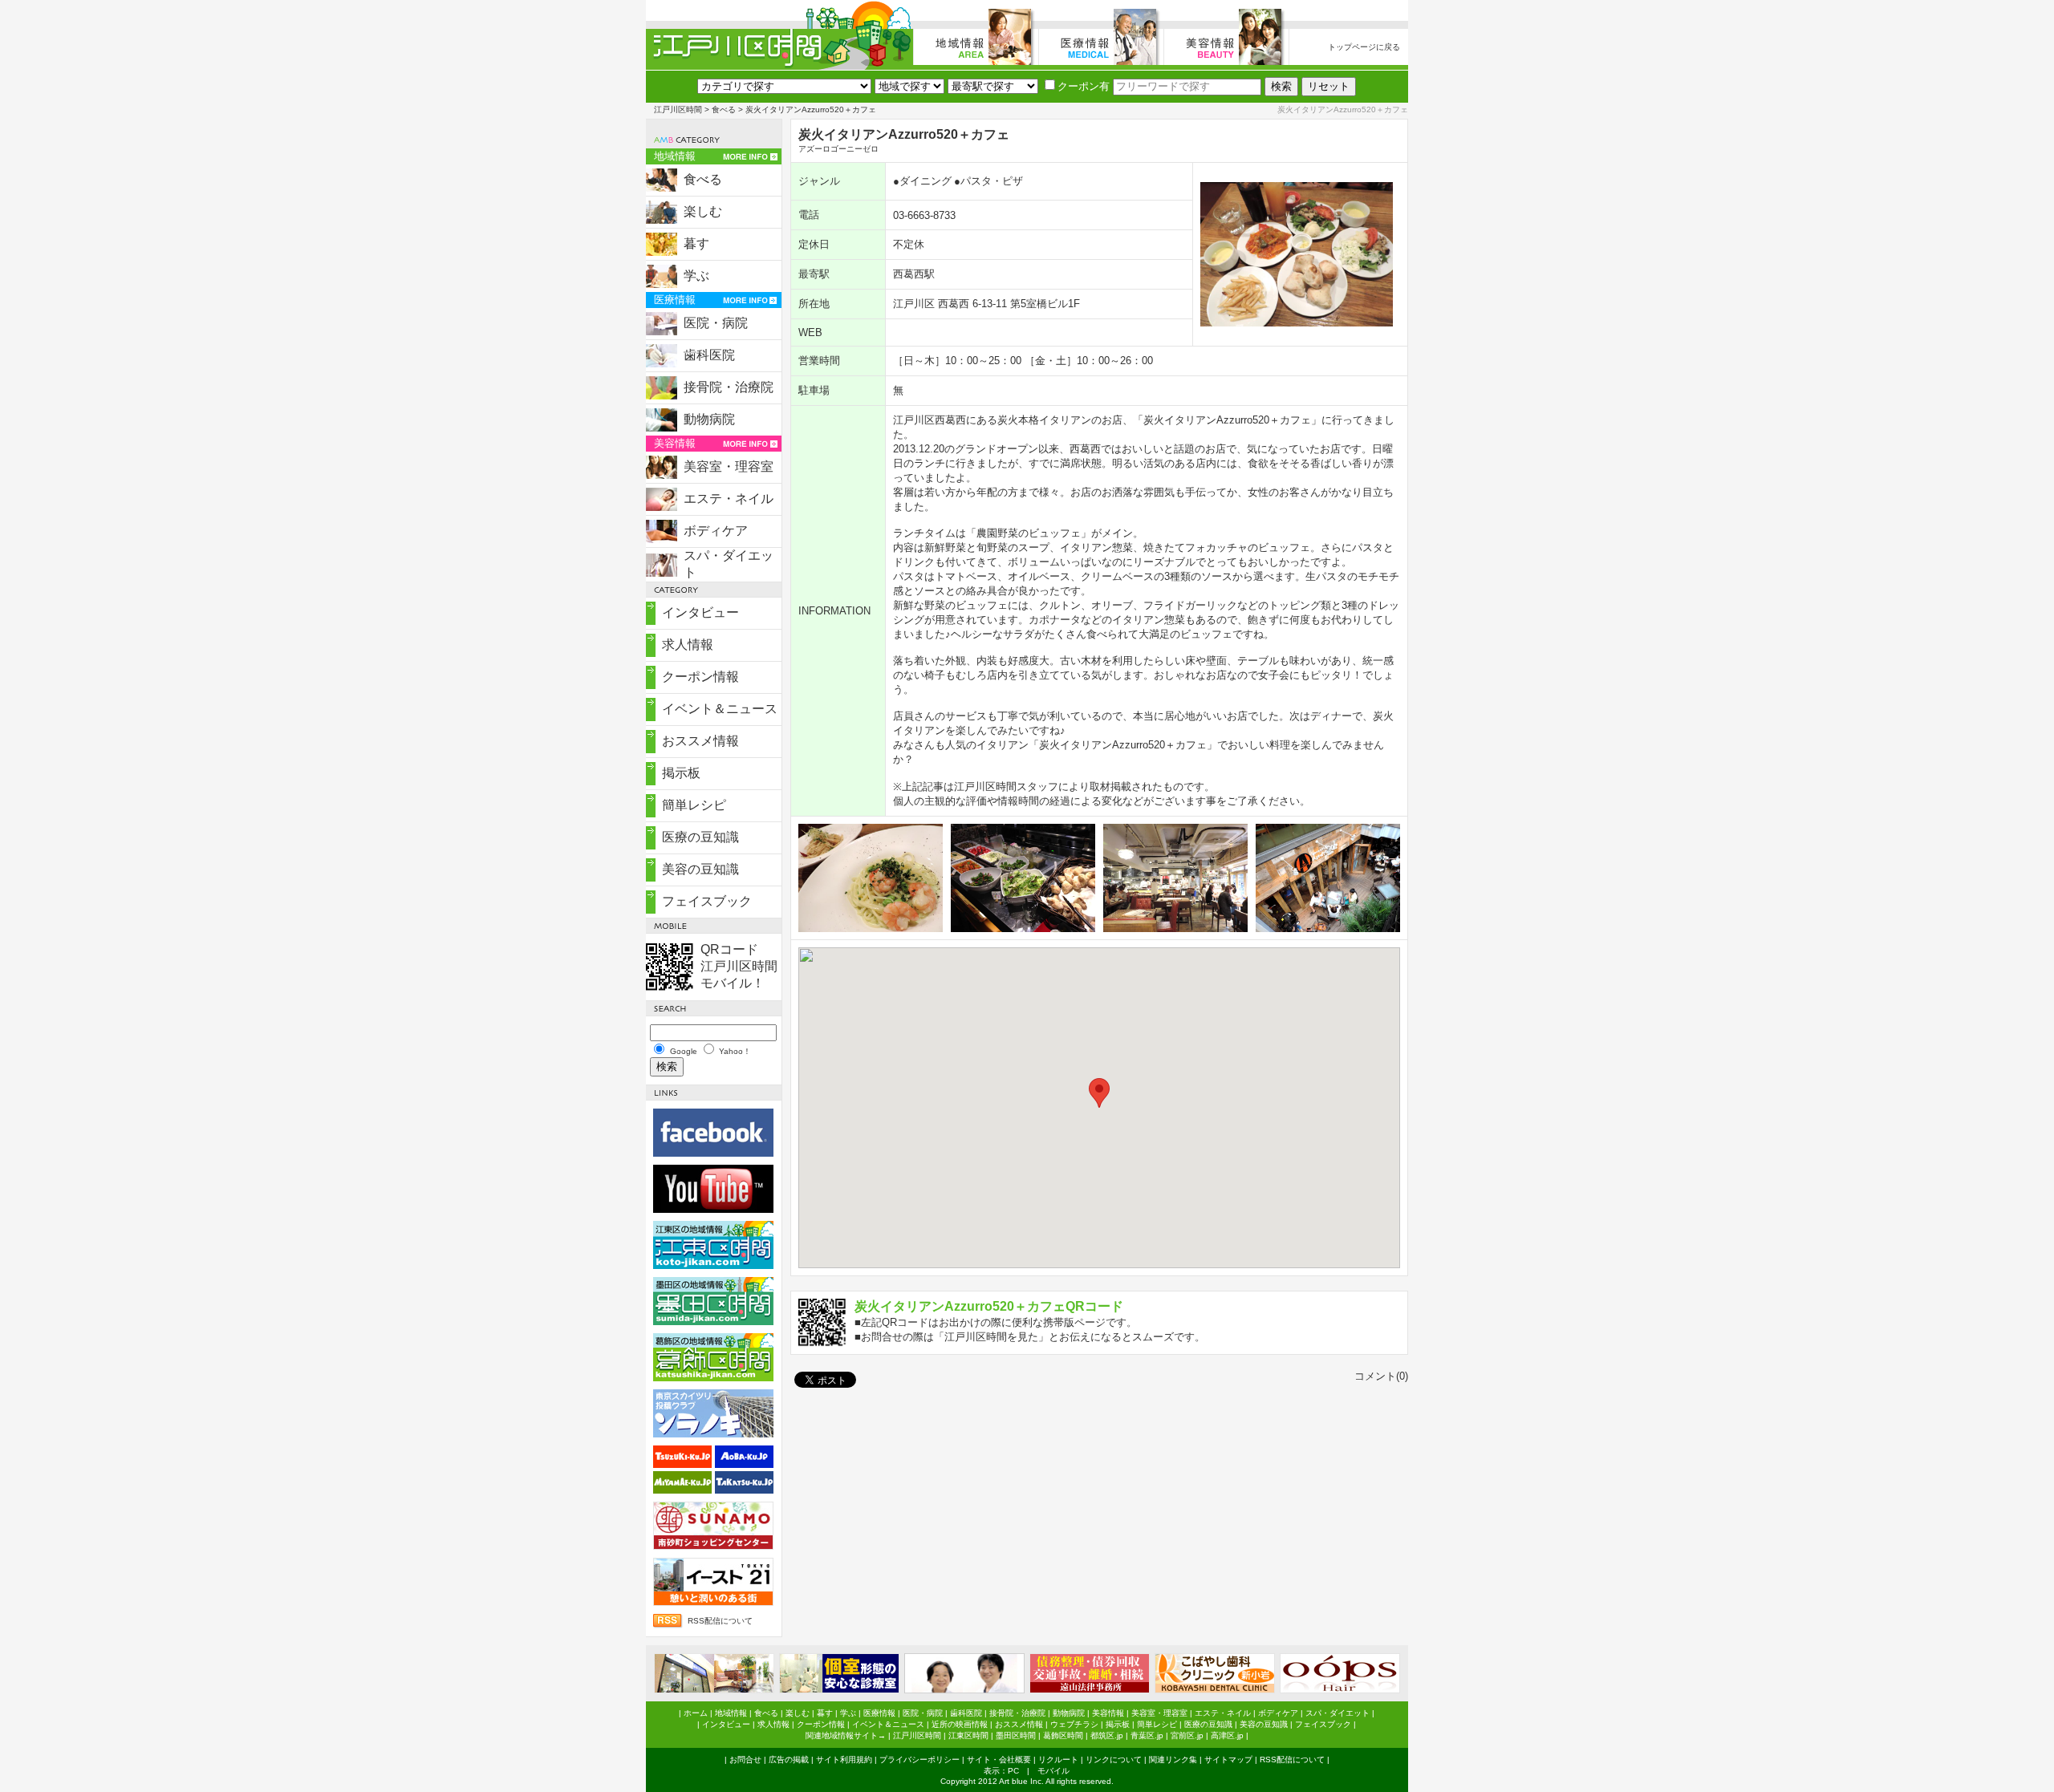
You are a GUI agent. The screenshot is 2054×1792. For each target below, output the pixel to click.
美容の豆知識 (700, 869)
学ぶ (696, 276)
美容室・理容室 (729, 466)
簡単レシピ (694, 805)
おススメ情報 (700, 741)
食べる (724, 109)
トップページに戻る (1364, 47)
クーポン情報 (700, 677)
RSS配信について (720, 1621)
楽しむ (703, 211)
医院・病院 (716, 323)
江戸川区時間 (678, 109)
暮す (696, 243)
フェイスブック (707, 901)
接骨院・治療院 (729, 387)
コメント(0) (1381, 1376)
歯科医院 (709, 355)
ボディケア (716, 531)
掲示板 (681, 773)
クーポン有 (1084, 86)
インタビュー (700, 612)
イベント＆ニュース (720, 709)
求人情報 (688, 645)
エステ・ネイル (729, 499)
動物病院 (709, 419)
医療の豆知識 (700, 837)
